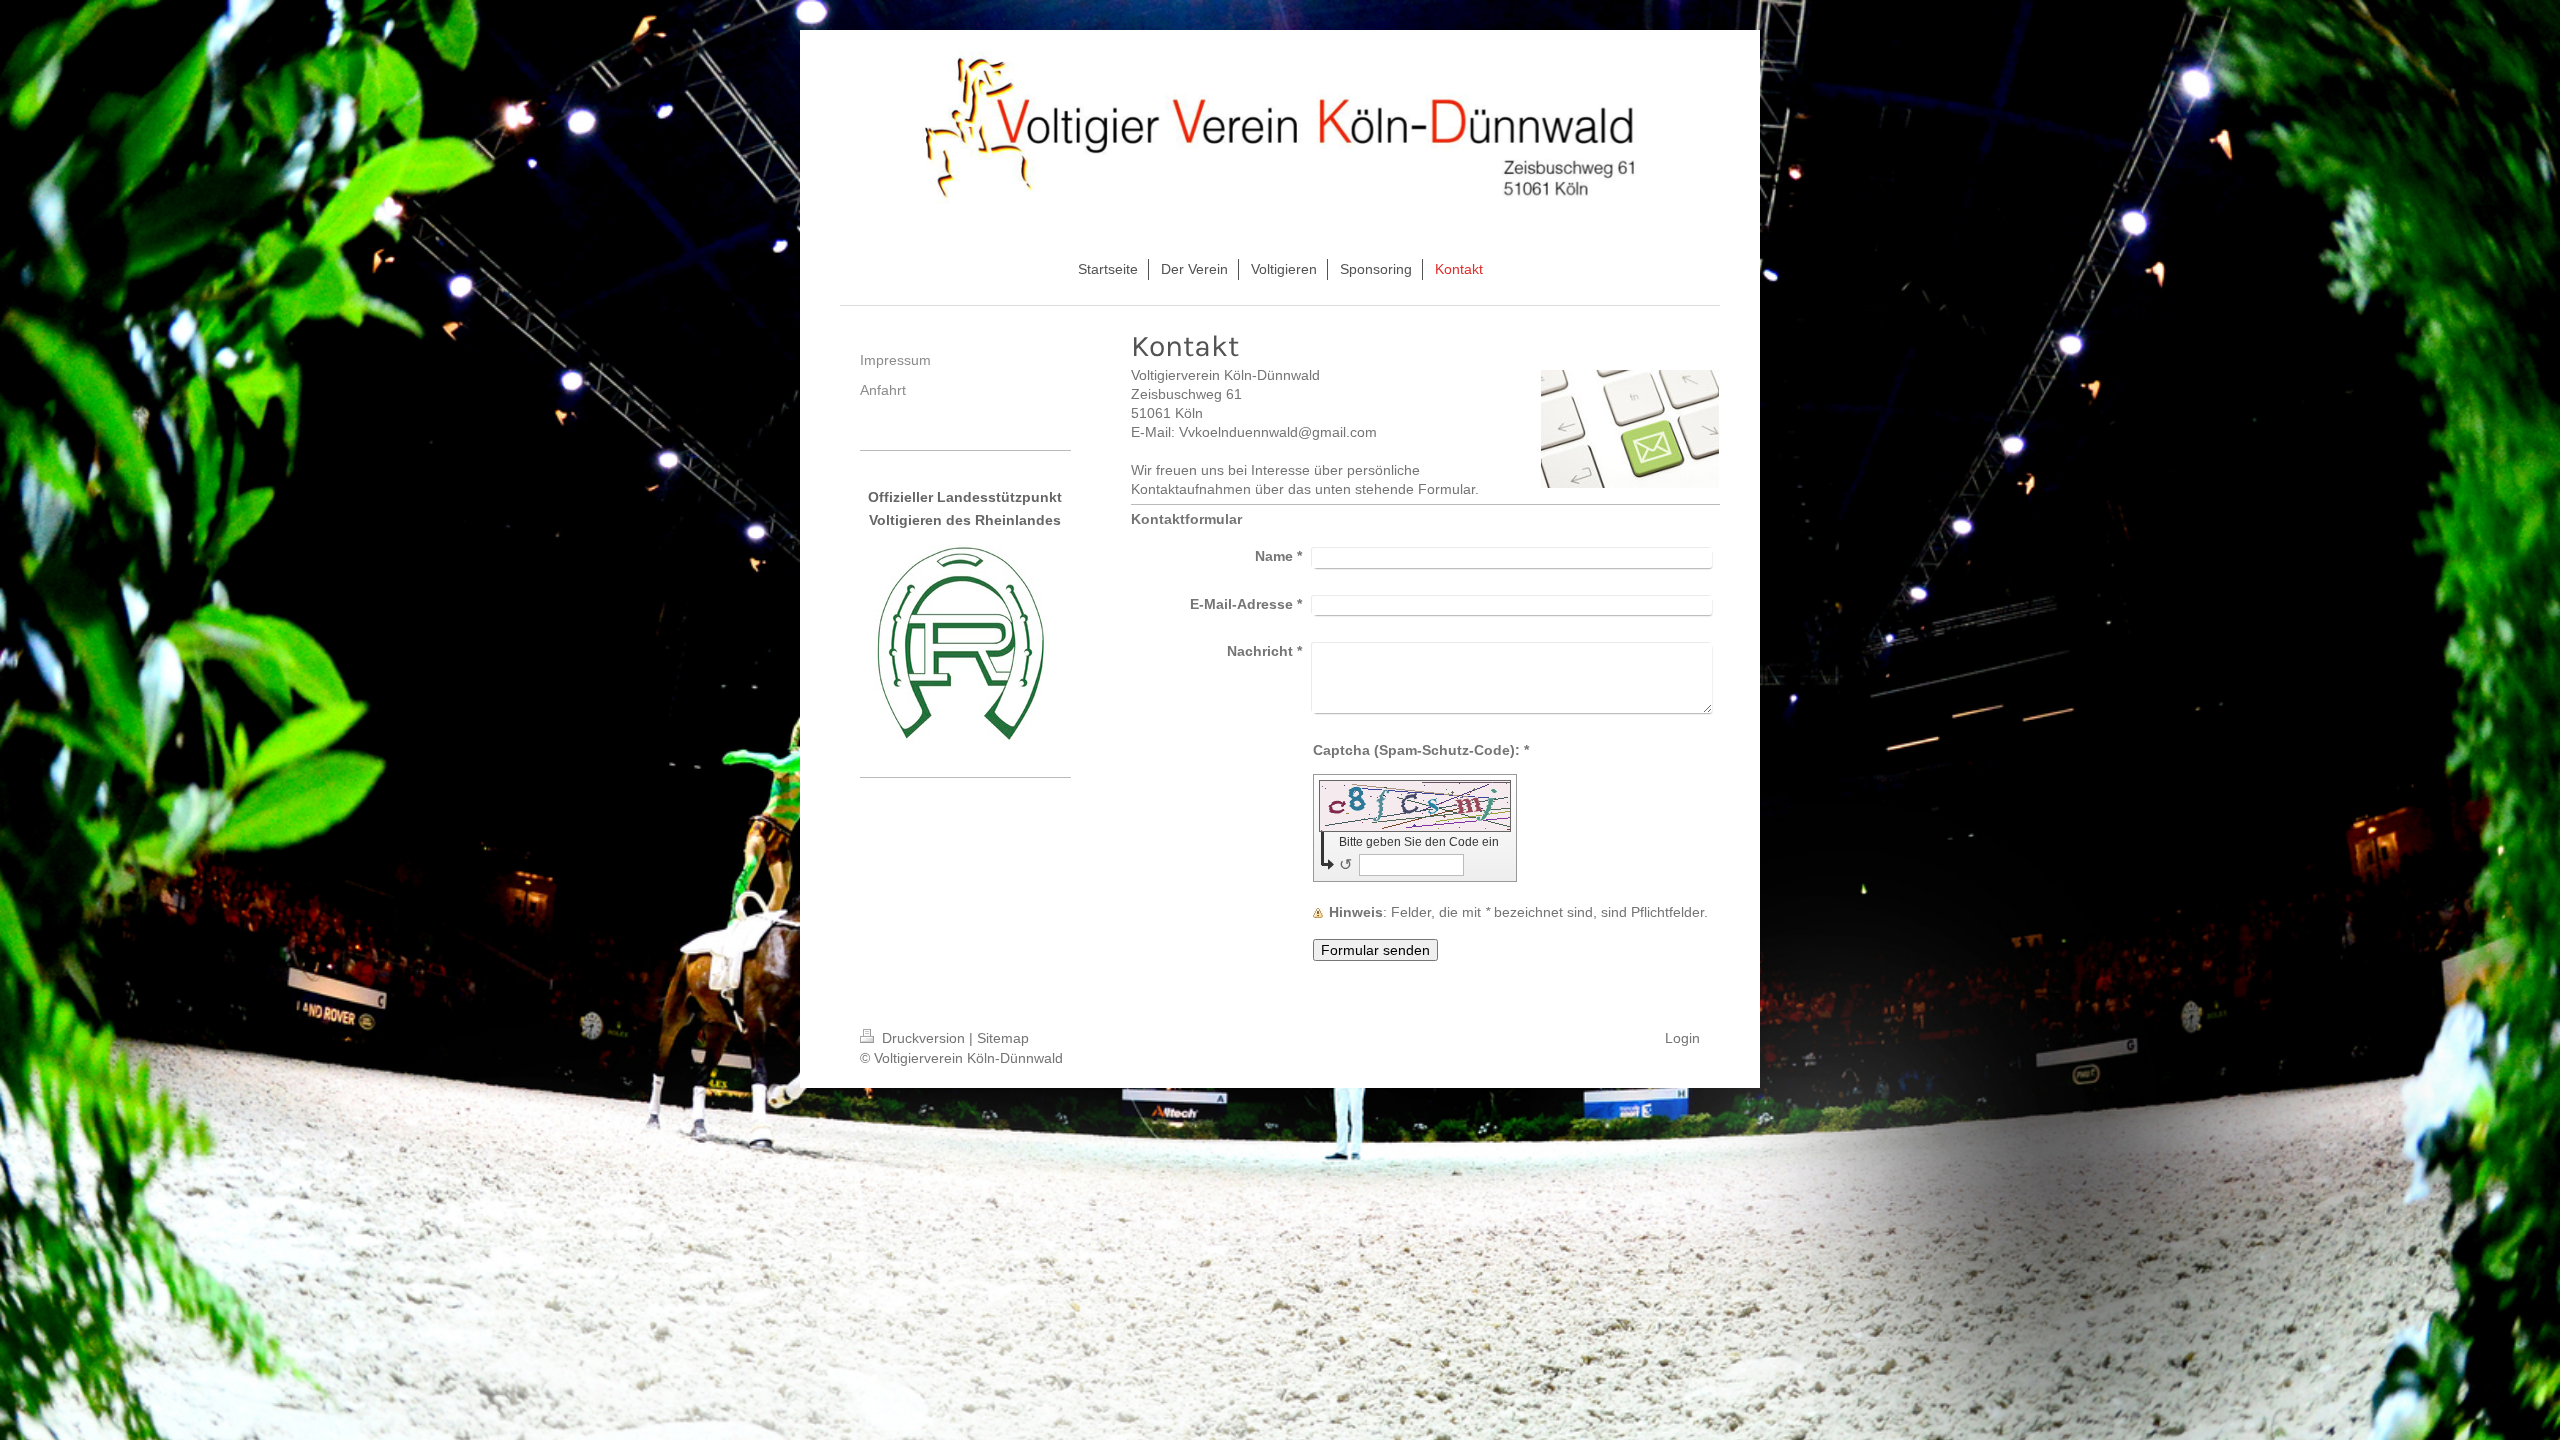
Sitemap (1003, 1038)
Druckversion (923, 1038)
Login (1682, 1038)
